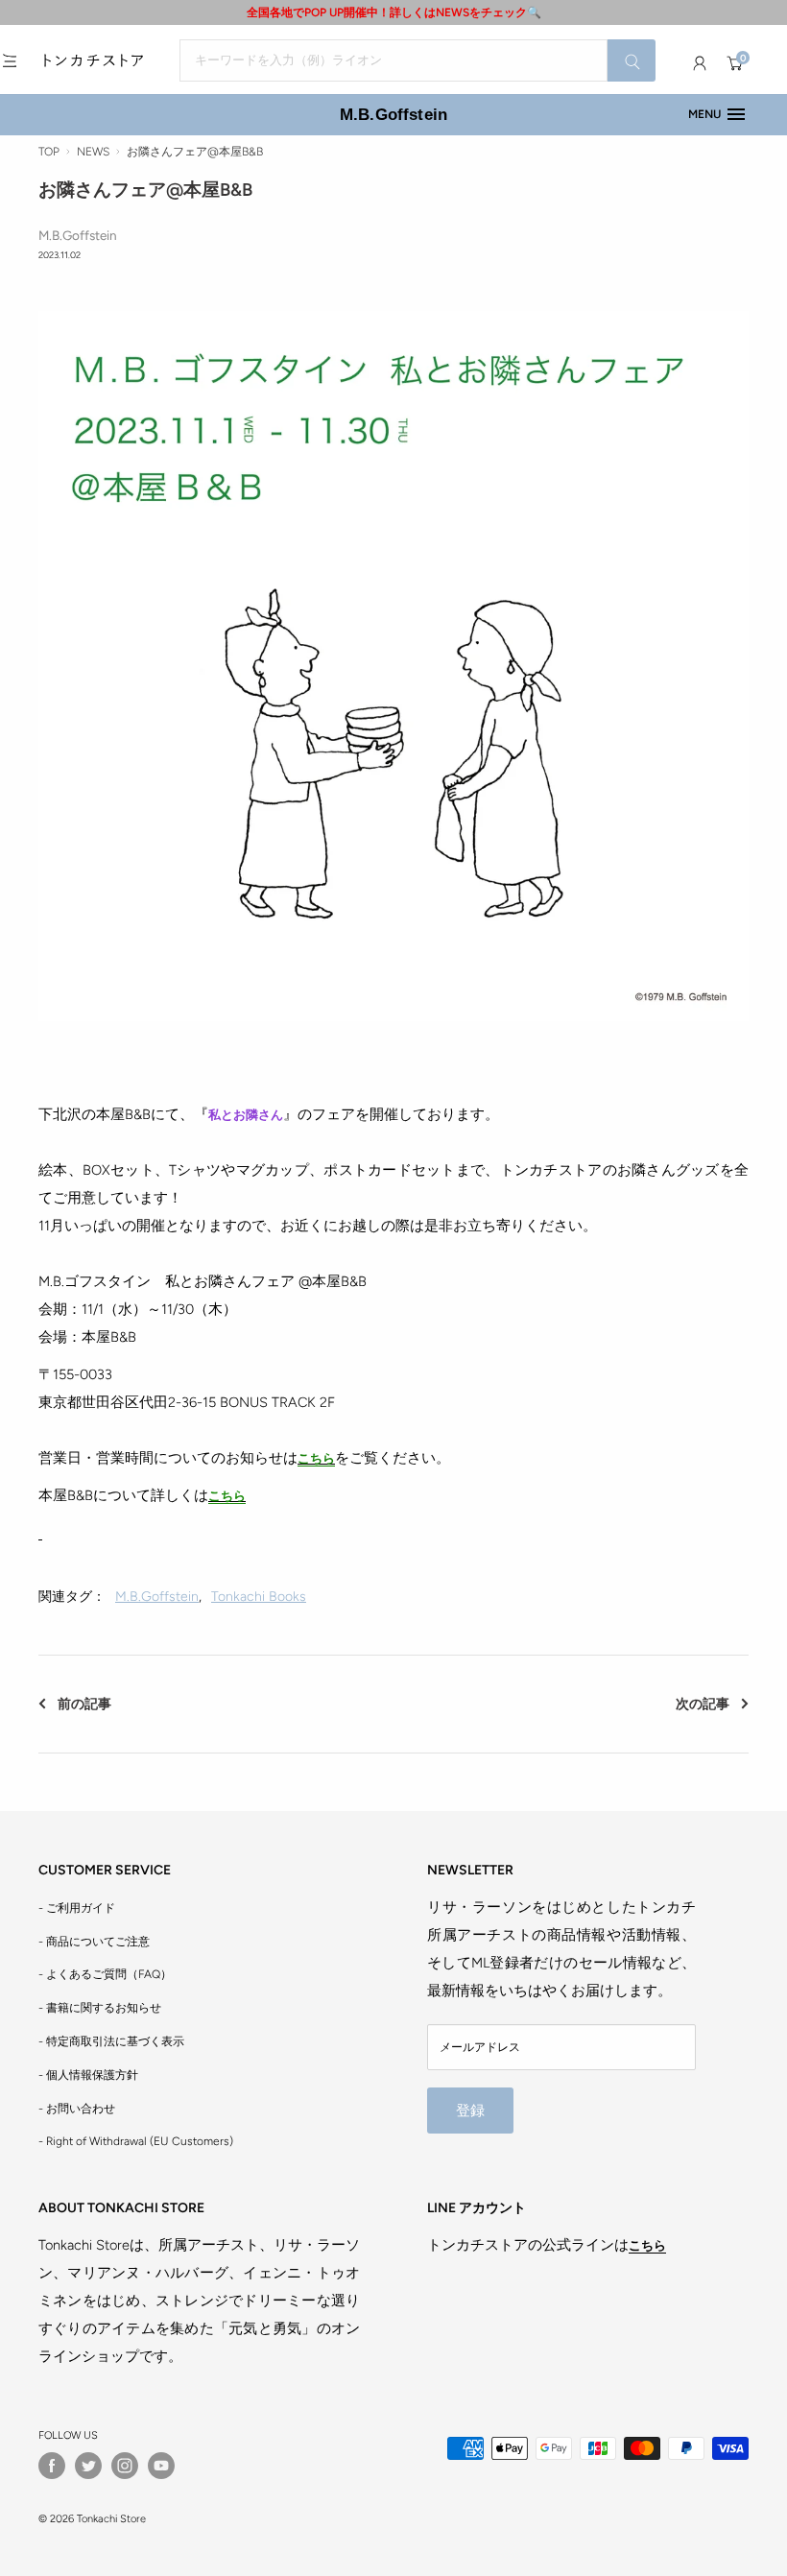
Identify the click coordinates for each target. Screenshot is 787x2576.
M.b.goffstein (157, 1597)
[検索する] (632, 60)
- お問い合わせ (77, 2109)
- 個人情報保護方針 (88, 2075)
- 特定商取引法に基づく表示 (111, 2041)
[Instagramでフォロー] (125, 2466)
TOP (49, 152)
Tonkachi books (259, 1597)
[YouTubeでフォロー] (161, 2466)
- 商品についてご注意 (94, 1942)
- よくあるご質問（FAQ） (105, 1974)
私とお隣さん (246, 1115)
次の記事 (703, 1704)
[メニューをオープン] (10, 60)
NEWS (93, 152)
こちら (316, 1458)
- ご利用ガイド (77, 1908)
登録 (470, 2111)
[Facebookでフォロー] (52, 2466)
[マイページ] (700, 63)
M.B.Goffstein (393, 114)
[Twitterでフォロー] (88, 2466)
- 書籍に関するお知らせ (100, 2008)
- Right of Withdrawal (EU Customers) (136, 2141)
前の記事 (84, 1704)
